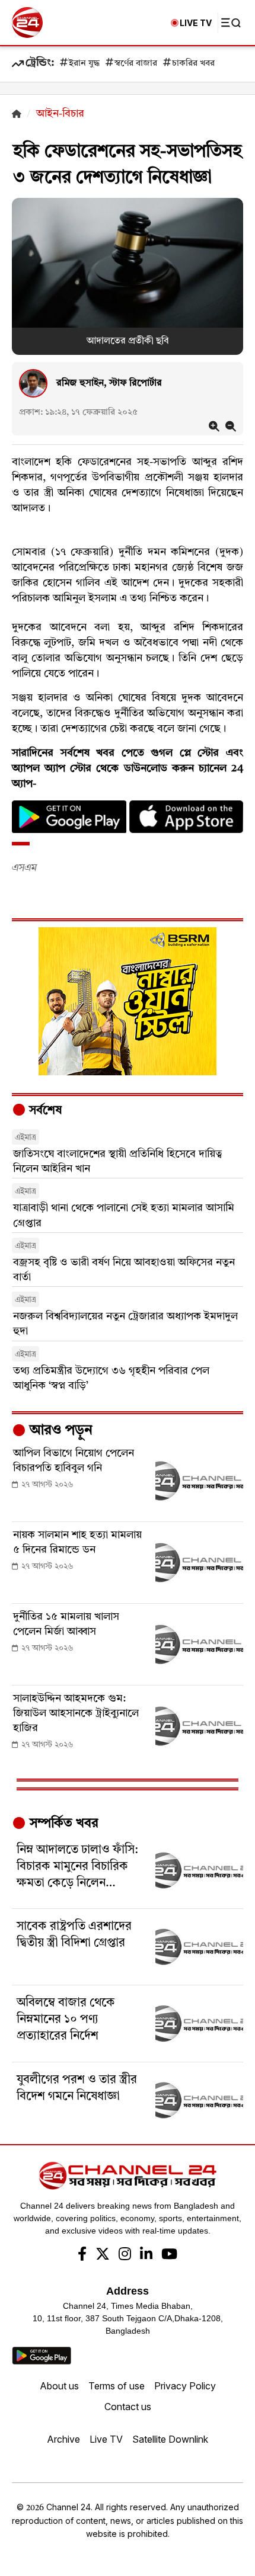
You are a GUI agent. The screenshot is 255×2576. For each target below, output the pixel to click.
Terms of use (117, 2386)
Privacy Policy (185, 2386)
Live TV (106, 2439)
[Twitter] (103, 2255)
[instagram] (125, 2255)
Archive (63, 2439)
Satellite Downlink (170, 2439)
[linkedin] (146, 2255)
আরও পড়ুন (59, 1431)
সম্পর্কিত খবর (62, 1824)
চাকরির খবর (193, 64)
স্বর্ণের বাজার (136, 64)
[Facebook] (82, 2255)
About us (59, 2386)
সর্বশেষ (44, 1111)
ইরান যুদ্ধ (84, 64)
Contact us (128, 2407)
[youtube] (169, 2255)
